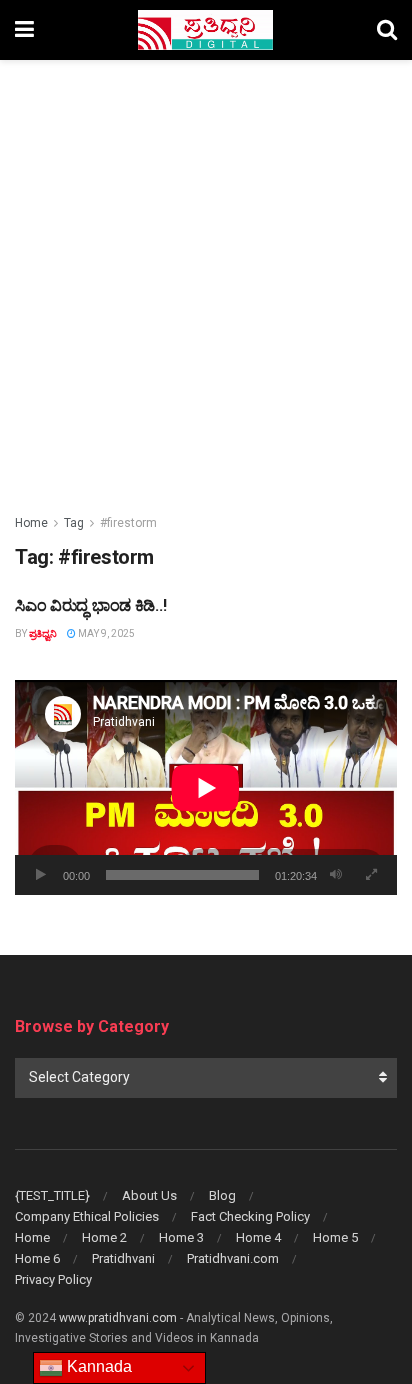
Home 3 (181, 1237)
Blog (222, 1195)
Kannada (97, 1366)
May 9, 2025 (105, 633)
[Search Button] (387, 30)
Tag (74, 523)
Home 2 (104, 1237)
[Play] (41, 875)
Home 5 (335, 1237)
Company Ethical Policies (87, 1216)
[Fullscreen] (371, 875)
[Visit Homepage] (205, 30)
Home (31, 523)
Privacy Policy (53, 1279)
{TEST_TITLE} (52, 1195)
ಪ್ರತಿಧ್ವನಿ (43, 633)
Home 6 (37, 1258)
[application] (206, 787)
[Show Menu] (24, 30)
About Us (149, 1195)
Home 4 (258, 1237)
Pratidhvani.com (233, 1258)
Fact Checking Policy (250, 1216)
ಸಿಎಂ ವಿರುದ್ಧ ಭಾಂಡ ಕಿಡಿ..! (90, 605)
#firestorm (128, 523)
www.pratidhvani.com (118, 1318)
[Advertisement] (206, 276)
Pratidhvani (123, 1258)
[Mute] (336, 875)
